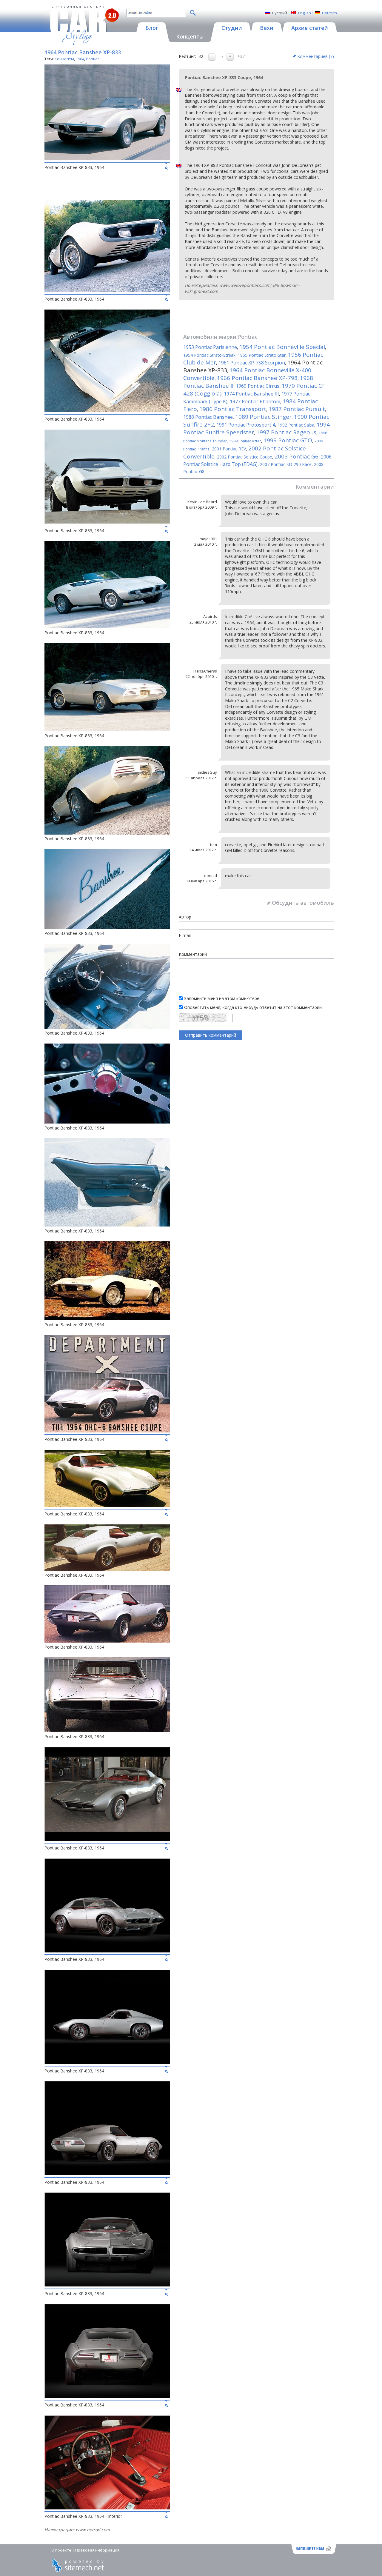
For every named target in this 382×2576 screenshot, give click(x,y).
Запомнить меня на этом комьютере (222, 998)
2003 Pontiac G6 (296, 456)
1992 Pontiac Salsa (296, 425)
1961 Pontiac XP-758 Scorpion (252, 363)
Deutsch (329, 13)
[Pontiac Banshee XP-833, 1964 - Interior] (107, 2508)
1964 (80, 59)
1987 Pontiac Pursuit (297, 409)
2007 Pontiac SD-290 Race (286, 464)
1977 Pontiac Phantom (255, 401)
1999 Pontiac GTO (288, 440)
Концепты (64, 59)
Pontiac (93, 59)
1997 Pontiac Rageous (286, 432)
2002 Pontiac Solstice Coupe (245, 457)
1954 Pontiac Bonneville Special (282, 347)
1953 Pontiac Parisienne (210, 347)
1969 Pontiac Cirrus (258, 386)
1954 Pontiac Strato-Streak (209, 355)
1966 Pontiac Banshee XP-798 (257, 378)
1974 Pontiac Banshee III (251, 394)
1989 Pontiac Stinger (263, 417)
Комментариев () (316, 56)
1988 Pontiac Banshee (208, 417)
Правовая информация (97, 2550)
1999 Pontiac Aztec (245, 441)
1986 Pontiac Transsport (233, 409)
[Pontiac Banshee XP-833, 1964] (107, 159)
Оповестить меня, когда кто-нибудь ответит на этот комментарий (253, 1007)
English (305, 13)
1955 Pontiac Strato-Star (262, 355)
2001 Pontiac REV (229, 449)
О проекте (61, 2550)
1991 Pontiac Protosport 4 (246, 425)
